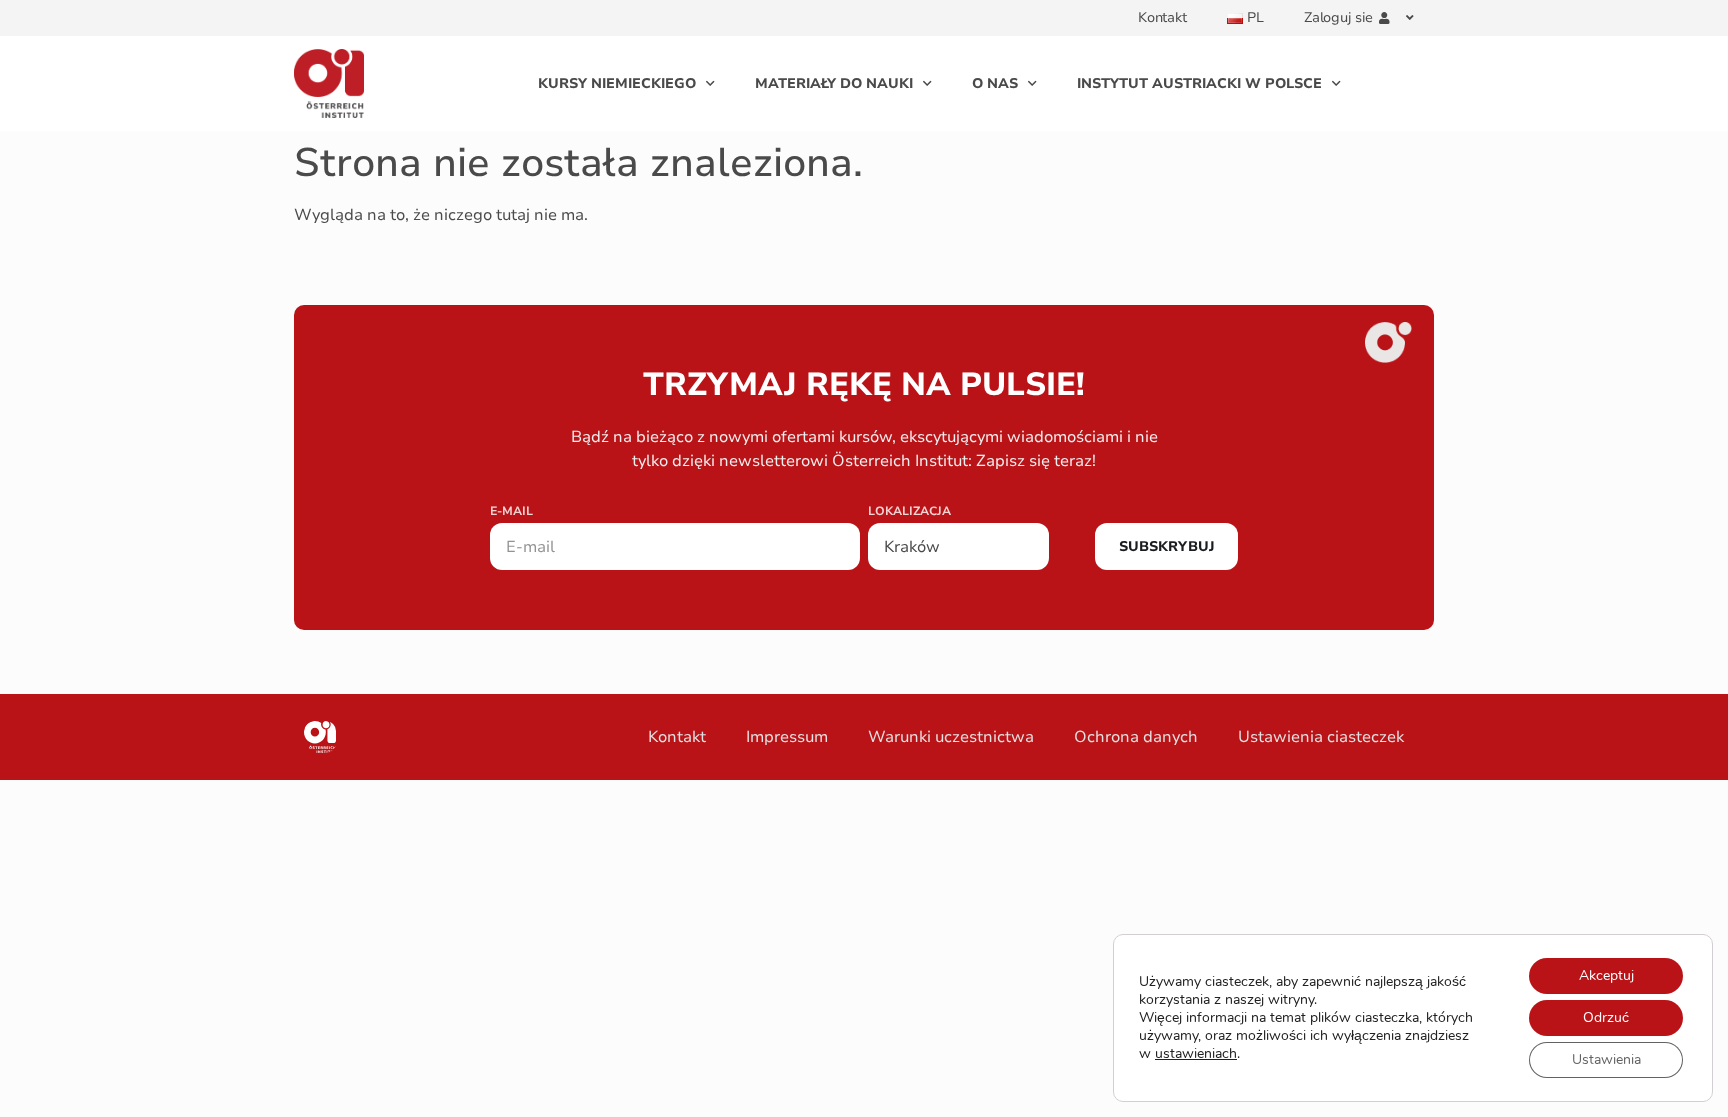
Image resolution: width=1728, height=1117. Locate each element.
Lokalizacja (909, 512)
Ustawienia (1606, 1059)
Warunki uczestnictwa (951, 737)
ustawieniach (1196, 1054)
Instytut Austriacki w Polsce (1199, 83)
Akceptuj (1606, 975)
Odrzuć (1606, 1017)
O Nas (995, 83)
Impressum (787, 737)
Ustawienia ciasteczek (1321, 737)
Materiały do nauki (834, 83)
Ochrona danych (1136, 737)
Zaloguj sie (1338, 17)
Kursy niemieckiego (617, 83)
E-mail (511, 512)
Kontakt (1162, 17)
